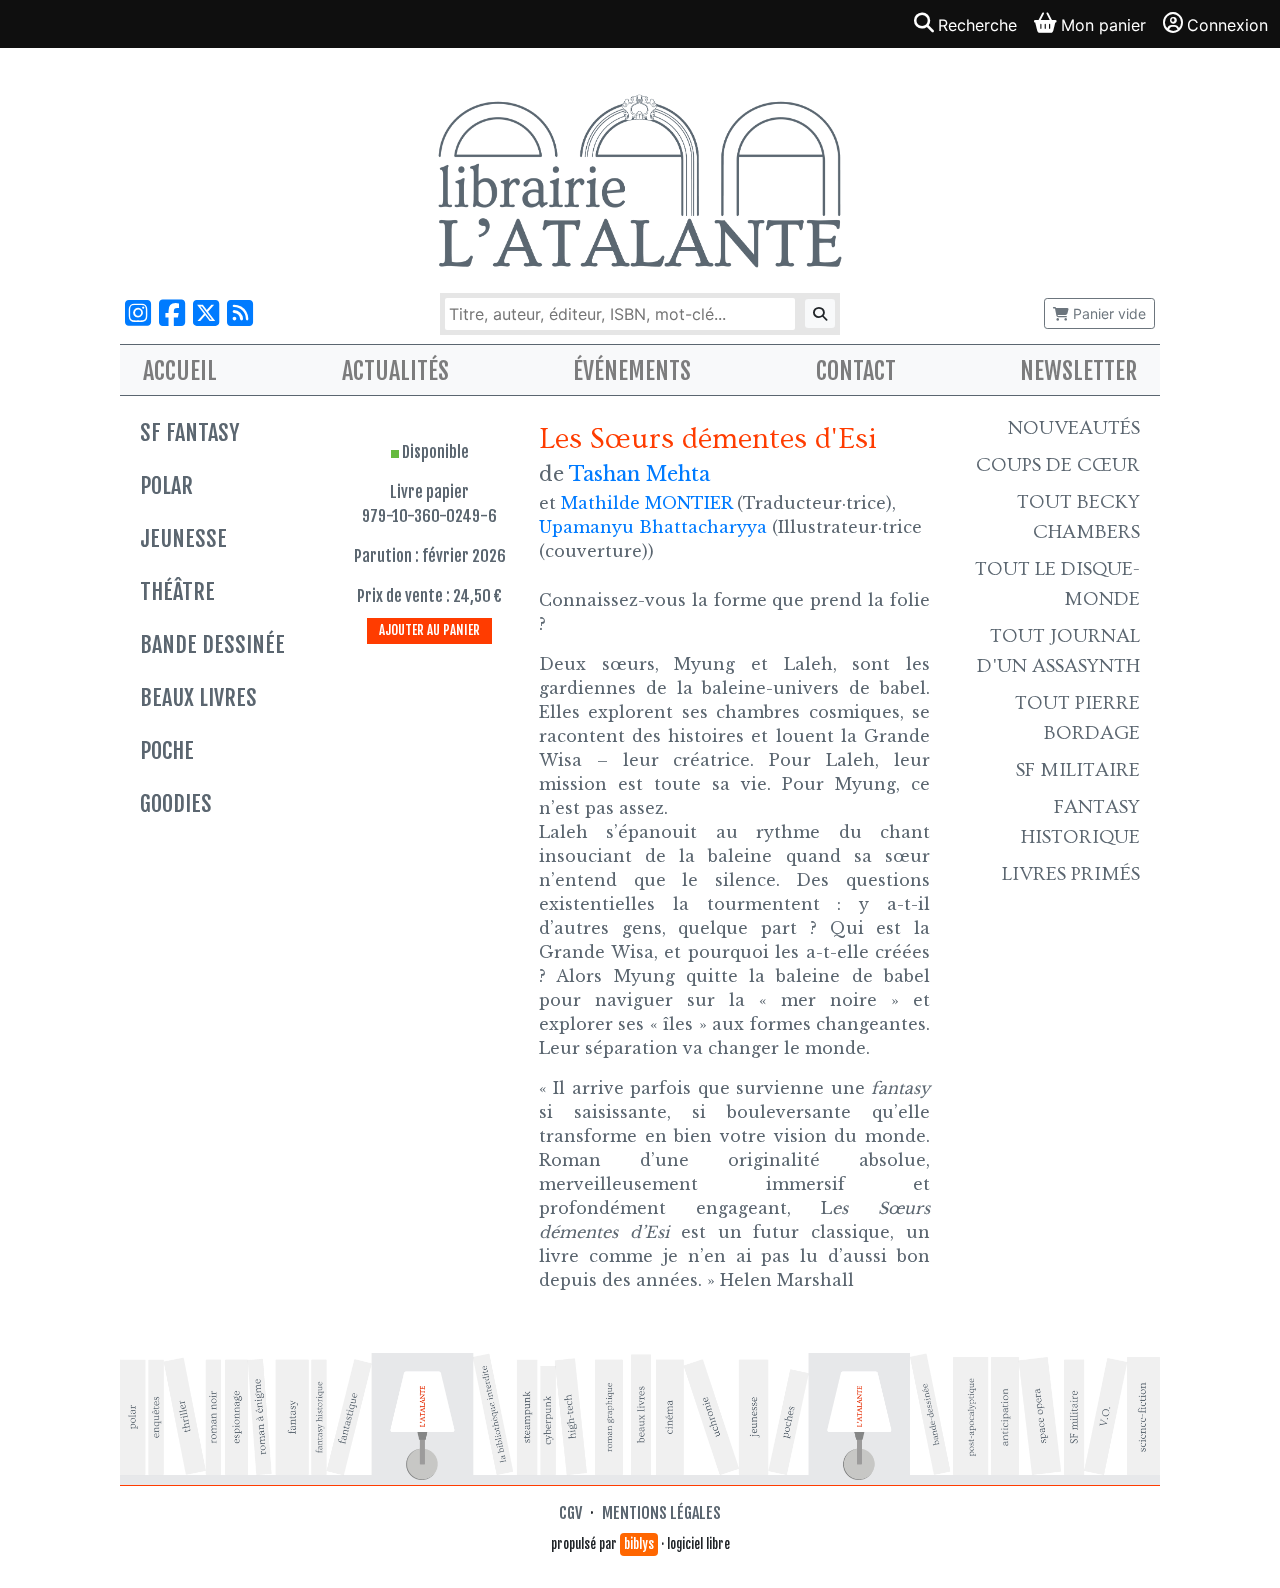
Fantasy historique (1080, 822)
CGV (570, 1513)
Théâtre (177, 591)
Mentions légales (661, 1513)
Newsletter (1078, 371)
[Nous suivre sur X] (206, 313)
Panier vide (1107, 313)
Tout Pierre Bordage (1077, 718)
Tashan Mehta (639, 474)
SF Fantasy (189, 432)
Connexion (1227, 25)
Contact (856, 371)
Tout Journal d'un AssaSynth (1058, 651)
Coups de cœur (1058, 465)
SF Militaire (1078, 770)
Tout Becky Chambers (1078, 517)
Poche (167, 750)
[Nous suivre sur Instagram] (138, 313)
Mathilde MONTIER (646, 503)
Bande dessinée (212, 644)
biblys (639, 1544)
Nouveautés (1074, 428)
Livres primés (1071, 874)
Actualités (395, 371)
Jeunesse (183, 538)
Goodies (176, 803)
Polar (166, 485)
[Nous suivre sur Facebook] (172, 313)
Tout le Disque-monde (1057, 584)
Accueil (180, 371)
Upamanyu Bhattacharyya (653, 527)
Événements (632, 371)
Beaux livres (198, 697)
